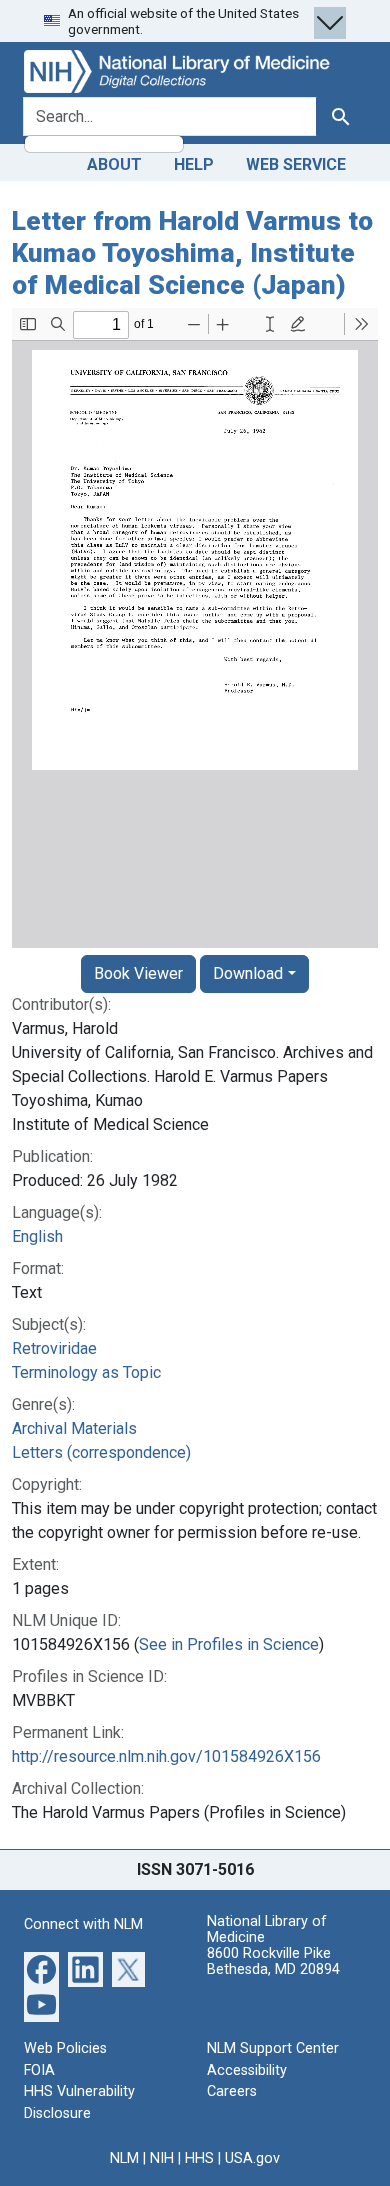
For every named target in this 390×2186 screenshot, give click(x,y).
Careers (232, 2091)
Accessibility (247, 2070)
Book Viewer (138, 973)
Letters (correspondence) (101, 1452)
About (114, 164)
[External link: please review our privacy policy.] (41, 1968)
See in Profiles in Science (229, 1644)
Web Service (296, 164)
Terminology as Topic (86, 1372)
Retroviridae (54, 1348)
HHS (199, 2158)
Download (248, 973)
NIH (162, 2158)
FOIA (39, 2070)
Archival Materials (74, 1428)
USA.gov (252, 2158)
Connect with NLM (83, 1924)
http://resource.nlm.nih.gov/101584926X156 (166, 1756)
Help (194, 164)
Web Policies (65, 2048)
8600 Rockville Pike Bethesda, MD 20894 (273, 1961)
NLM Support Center (273, 2048)
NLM (124, 2158)
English (37, 1236)
